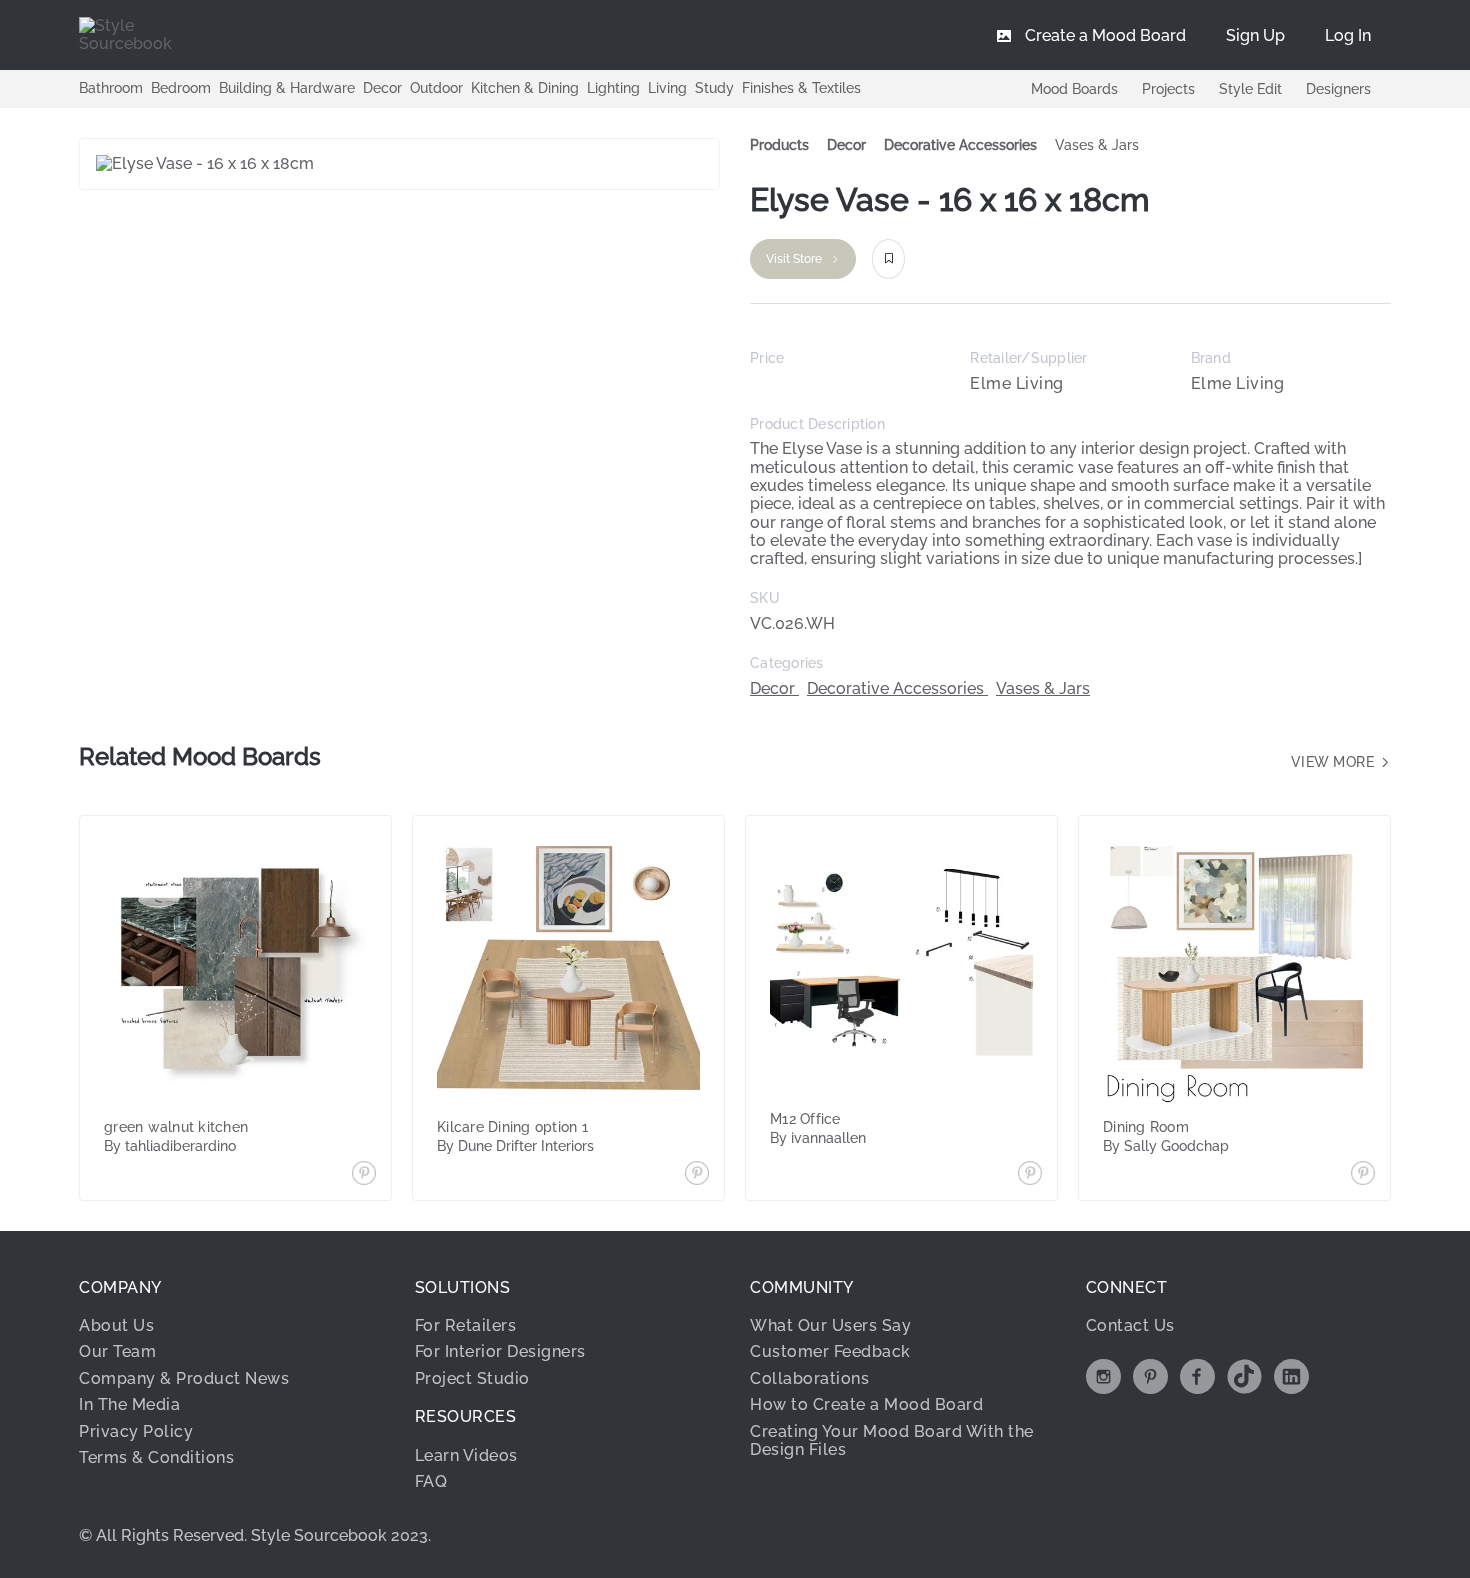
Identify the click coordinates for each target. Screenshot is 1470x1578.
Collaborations (809, 1378)
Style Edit (1250, 89)
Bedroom (181, 88)
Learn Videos (466, 1455)
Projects (1168, 89)
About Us (116, 1325)
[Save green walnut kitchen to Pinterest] (364, 1175)
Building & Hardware (287, 88)
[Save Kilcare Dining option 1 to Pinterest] (697, 1175)
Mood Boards (1074, 89)
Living (667, 88)
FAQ (431, 1481)
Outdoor (436, 88)
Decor (382, 88)
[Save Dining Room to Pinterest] (1363, 1175)
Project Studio (472, 1378)
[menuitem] (1348, 35)
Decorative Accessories (960, 145)
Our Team (117, 1351)
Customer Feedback (830, 1351)
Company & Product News (184, 1378)
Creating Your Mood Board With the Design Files (892, 1440)
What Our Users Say (830, 1325)
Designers (1338, 89)
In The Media (129, 1404)
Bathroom (111, 88)
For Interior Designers (500, 1351)
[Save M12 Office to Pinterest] (1030, 1175)
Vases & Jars (1097, 145)
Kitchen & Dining (525, 88)
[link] (846, 145)
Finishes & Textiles (801, 88)
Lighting (613, 88)
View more (1335, 762)
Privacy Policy (136, 1431)
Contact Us (1130, 1325)
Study (714, 88)
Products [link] (779, 145)
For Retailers (466, 1325)
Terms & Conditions (156, 1457)
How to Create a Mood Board (866, 1404)
